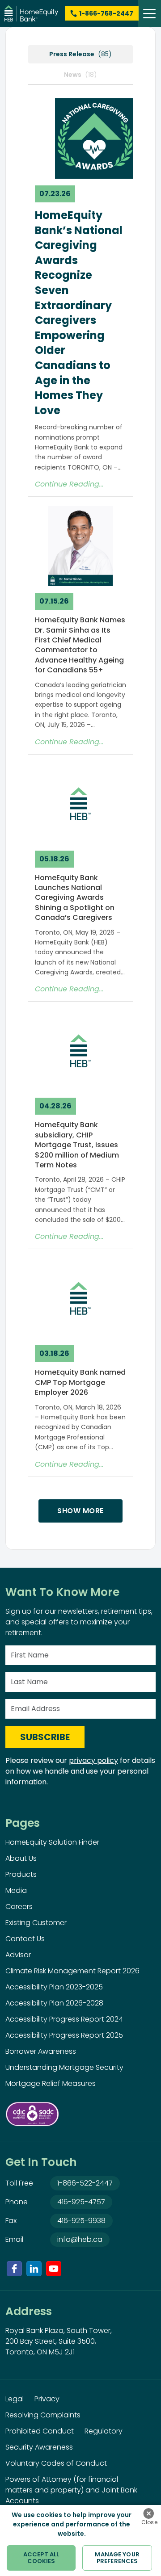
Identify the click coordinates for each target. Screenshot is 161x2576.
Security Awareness (39, 2447)
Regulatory (104, 2431)
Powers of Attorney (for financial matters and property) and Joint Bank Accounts (71, 2490)
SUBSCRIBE (45, 1737)
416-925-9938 (81, 2221)
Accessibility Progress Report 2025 (64, 2035)
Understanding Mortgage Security (64, 2067)
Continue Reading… (69, 484)
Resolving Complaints (43, 2415)
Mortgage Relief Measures (51, 2083)
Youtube (54, 2269)
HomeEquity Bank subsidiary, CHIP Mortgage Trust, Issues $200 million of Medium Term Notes (77, 1145)
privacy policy (93, 1760)
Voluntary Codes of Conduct (56, 2463)
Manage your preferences (117, 2558)
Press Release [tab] (80, 54)
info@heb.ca (80, 2239)
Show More (80, 1511)
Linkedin (34, 2269)
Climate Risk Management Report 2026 (72, 1971)
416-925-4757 (81, 2202)
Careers (19, 1907)
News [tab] (80, 75)
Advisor (18, 1955)
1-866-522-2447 (85, 2183)
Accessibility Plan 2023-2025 (54, 1987)
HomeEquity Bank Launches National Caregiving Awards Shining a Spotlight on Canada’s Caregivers (75, 898)
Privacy (47, 2399)
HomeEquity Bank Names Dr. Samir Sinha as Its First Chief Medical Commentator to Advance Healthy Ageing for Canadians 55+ (80, 645)
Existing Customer (36, 1923)
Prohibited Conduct (40, 2431)
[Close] (148, 2513)
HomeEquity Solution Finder (52, 1842)
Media (16, 1890)
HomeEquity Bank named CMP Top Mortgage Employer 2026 (80, 1382)
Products (21, 1874)
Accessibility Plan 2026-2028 (54, 2003)
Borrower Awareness (41, 2051)
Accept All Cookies (41, 2558)
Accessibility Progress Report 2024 (64, 2019)
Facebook (14, 2269)
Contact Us (25, 1939)
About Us (21, 1858)
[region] (80, 2540)
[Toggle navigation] (149, 13)
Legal (15, 2399)
